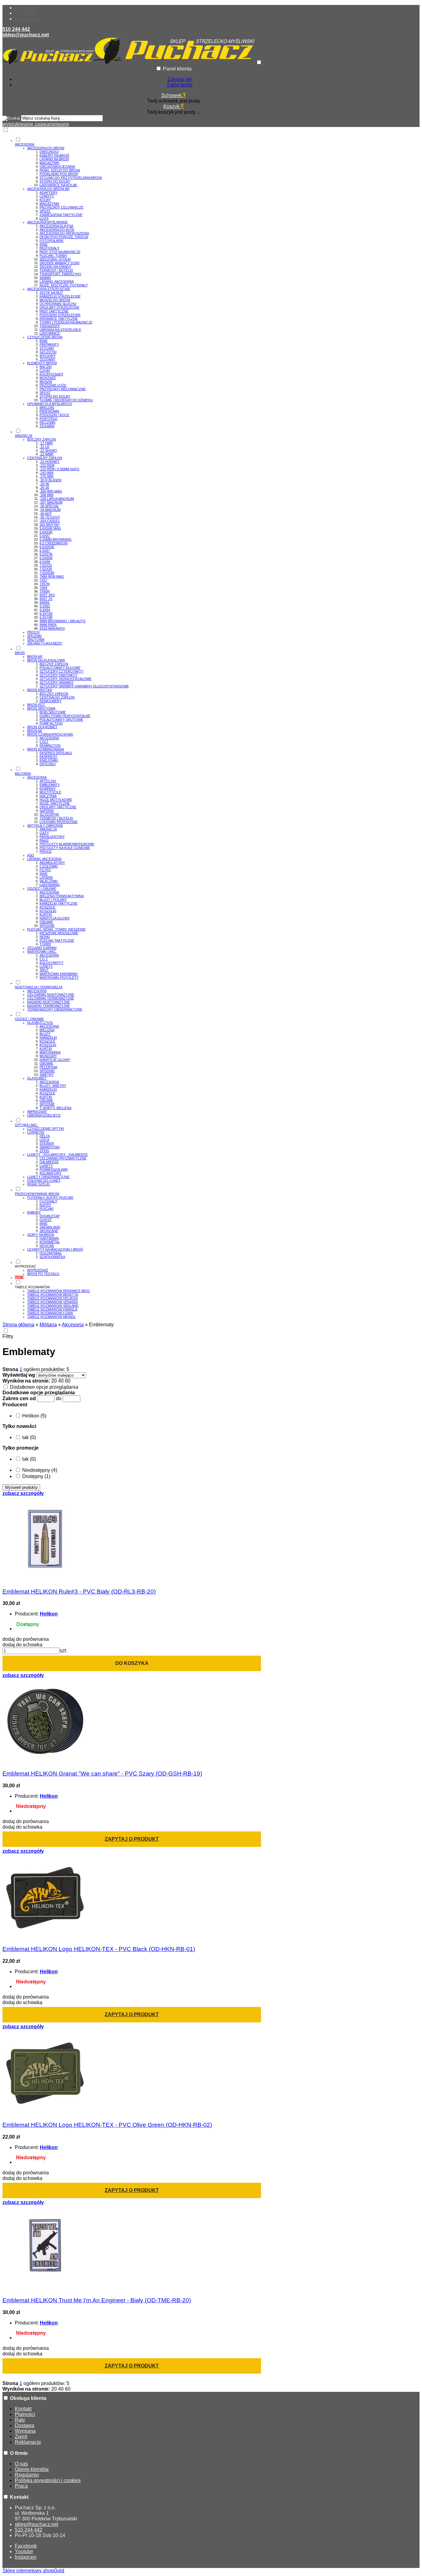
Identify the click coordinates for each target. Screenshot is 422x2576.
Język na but (51, 293)
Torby (45, 944)
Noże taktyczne (55, 803)
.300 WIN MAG (51, 491)
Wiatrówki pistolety (59, 978)
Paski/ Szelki (38, 1184)
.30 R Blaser (51, 480)
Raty (20, 2420)
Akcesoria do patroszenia (64, 233)
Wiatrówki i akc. (42, 952)
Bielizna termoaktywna (62, 896)
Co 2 (44, 959)
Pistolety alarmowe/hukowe (67, 844)
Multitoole (50, 792)
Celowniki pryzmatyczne (63, 1158)
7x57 (43, 580)
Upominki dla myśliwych (50, 404)
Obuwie (46, 922)
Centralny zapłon (45, 458)
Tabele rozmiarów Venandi (53, 1302)
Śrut (44, 970)
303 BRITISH (49, 525)
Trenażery (50, 326)
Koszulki (48, 911)
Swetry (47, 1075)
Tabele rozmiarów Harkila (52, 1309)
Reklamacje (28, 2442)
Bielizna (47, 1030)
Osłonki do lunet (44, 1180)
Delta (45, 1136)
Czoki (45, 370)
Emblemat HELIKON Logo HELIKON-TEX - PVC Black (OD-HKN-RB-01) (99, 1949)
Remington (50, 745)
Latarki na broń (54, 159)
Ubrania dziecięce (44, 1115)
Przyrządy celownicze (61, 207)
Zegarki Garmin (42, 948)
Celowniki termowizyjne (51, 998)
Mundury (48, 1056)
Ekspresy (48, 757)
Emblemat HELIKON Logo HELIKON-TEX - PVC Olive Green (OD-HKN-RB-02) (107, 2125)
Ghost (46, 1220)
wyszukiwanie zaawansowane (36, 124)
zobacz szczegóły (23, 1493)
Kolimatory (51, 1173)
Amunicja (48, 829)
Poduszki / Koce (54, 415)
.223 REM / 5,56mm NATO (59, 469)
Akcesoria (49, 738)
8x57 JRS (47, 595)
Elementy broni (42, 363)
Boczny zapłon (42, 439)
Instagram (27, 19)
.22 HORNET (50, 462)
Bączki (46, 367)
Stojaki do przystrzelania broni (71, 178)
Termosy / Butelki (56, 270)
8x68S (44, 602)
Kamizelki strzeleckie (60, 296)
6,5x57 (45, 551)
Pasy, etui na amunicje (60, 252)
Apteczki (48, 781)
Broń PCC (36, 705)
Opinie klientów (32, 2469)
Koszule (47, 907)
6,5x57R (46, 554)
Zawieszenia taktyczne (61, 215)
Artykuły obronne (45, 826)
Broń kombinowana (46, 749)
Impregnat (37, 1112)
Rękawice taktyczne (59, 319)
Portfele (49, 419)
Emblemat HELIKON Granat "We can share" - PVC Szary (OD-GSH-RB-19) (102, 1774)
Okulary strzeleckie (59, 307)
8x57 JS (46, 599)
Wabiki (45, 278)
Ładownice (50, 333)
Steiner (47, 1143)
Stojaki (47, 348)
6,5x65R (46, 558)
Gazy (44, 833)
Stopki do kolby (55, 181)
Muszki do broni (55, 300)
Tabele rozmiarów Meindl (51, 1317)
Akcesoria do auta (57, 230)
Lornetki (36, 1132)
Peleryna (48, 1067)
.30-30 (44, 488)
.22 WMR (46, 454)
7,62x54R (47, 573)
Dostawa (25, 2425)
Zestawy (47, 359)
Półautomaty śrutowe (61, 720)
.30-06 (44, 484)
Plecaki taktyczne (57, 940)
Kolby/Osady (51, 374)
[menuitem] (180, 282)
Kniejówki (49, 760)
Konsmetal (50, 1242)
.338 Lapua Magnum (57, 499)
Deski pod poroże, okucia (64, 237)
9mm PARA (48, 625)
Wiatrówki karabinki (59, 974)
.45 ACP (46, 513)
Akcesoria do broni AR (48, 189)
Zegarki (47, 426)
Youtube (25, 13)
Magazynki (49, 163)
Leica (44, 1140)
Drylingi (48, 764)
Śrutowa (36, 640)
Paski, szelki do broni (60, 170)
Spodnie (47, 926)
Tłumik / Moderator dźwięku (66, 400)
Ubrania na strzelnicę (60, 330)
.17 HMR (46, 443)
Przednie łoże (53, 385)
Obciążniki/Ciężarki (57, 167)
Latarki (46, 877)
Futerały (48, 1201)
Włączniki (49, 881)
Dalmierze (49, 1162)
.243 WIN (46, 473)
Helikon (49, 1614)
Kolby (45, 200)
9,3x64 (45, 610)
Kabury (34, 1212)
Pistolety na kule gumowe (65, 848)
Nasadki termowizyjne (49, 1006)
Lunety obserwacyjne (48, 1177)
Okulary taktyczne (58, 807)
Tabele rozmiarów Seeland (53, 1306)
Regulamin (27, 2475)
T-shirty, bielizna (55, 1108)
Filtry (45, 870)
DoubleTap (50, 1216)
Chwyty (47, 196)
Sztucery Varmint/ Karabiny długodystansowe (84, 686)
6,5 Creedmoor (54, 543)
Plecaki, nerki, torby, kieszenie (56, 929)
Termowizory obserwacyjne (55, 1009)
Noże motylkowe (56, 800)
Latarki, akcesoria (57, 281)
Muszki (46, 382)
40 (61, 1381)
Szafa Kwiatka (52, 1257)
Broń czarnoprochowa (50, 734)
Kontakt (23, 2409)
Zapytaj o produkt (132, 1839)
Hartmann (49, 1238)
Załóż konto (180, 85)
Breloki (47, 408)
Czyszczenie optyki (46, 1129)
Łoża (44, 218)
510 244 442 (16, 29)
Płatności (25, 2414)
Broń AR (35, 657)
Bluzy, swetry (53, 1086)
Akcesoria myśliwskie (47, 222)
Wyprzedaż (38, 1270)
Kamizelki (48, 1037)
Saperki (47, 811)
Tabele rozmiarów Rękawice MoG (59, 1291)
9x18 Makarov (52, 628)
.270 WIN (46, 476)
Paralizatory (52, 837)
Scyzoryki (49, 814)
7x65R (45, 591)
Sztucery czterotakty (61, 671)
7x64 (43, 588)
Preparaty (49, 344)
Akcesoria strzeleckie (49, 289)
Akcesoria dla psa (56, 226)
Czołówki (49, 866)
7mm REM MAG (52, 576)
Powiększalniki (54, 1169)
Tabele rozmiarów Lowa (50, 1313)
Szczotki (48, 352)
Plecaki (46, 1209)
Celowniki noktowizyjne (51, 995)
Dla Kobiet (37, 1078)
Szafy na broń (41, 1235)
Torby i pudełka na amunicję (66, 322)
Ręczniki (47, 422)
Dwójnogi (49, 152)
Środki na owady (55, 267)
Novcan (47, 1246)
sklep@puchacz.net (26, 35)
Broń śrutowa (41, 708)
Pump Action (51, 723)
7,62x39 (46, 569)
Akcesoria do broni (46, 148)
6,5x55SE (47, 547)
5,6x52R (46, 532)
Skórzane (49, 1231)
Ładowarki (50, 885)
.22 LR (44, 447)
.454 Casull (50, 521)
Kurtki (46, 914)
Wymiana (25, 2431)
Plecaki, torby (53, 255)
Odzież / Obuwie (42, 889)
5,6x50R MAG (50, 528)
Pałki (44, 840)
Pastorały (49, 248)
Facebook (27, 8)
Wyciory (48, 356)
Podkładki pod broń (59, 174)
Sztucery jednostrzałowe (65, 679)
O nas (21, 2464)
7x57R (45, 584)
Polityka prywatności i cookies (48, 2480)
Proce (46, 851)
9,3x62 (45, 606)
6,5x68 (45, 562)
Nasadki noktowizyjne (49, 1002)
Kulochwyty (51, 963)
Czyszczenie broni (45, 337)
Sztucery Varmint (57, 682)
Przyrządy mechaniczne (63, 389)
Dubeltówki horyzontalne (65, 716)
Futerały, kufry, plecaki (50, 1197)
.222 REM (47, 465)
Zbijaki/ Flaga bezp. (45, 643)
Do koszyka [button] (132, 1663)
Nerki (45, 937)
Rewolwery (51, 701)
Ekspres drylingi (56, 753)
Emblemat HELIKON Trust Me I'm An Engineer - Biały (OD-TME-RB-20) (97, 2300)
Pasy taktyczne (54, 311)
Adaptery (49, 192)
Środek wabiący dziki (59, 263)
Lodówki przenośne (59, 822)
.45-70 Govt (50, 517)
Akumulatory (52, 863)
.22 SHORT (48, 450)
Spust (45, 211)
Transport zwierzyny (60, 274)
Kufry (45, 1205)
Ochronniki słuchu (58, 304)
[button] (15, 1405)
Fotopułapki (51, 241)
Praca (21, 2486)
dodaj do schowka (22, 1645)
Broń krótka (40, 690)
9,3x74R (46, 617)
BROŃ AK (35, 731)
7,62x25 (46, 565)
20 (54, 1381)
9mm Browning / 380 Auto (63, 621)
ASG (31, 855)
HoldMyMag (51, 1253)
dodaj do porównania (26, 1639)
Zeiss (44, 1151)
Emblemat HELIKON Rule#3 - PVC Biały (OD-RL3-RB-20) (79, 1592)
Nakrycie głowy (55, 1060)
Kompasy (48, 788)
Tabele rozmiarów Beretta (53, 1294)
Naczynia (48, 796)
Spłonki (34, 636)
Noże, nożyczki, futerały (64, 285)
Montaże (48, 378)
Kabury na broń (54, 155)
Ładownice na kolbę (58, 185)
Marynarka (50, 1052)
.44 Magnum (50, 510)
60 (68, 1381)
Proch (33, 632)
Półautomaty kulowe (60, 668)
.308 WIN (46, 495)
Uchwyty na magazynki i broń (55, 1249)
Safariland (50, 1227)
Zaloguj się (180, 79)
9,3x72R (46, 614)
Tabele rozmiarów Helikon (53, 1298)
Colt (44, 742)
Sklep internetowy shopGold (33, 2571)
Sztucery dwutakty (58, 675)
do (59, 1398)
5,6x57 (45, 536)
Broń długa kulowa (46, 660)
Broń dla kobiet (42, 727)
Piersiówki (49, 411)
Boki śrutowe (53, 712)
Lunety (46, 966)
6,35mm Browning (56, 539)
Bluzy (45, 1034)
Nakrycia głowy (55, 918)
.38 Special (49, 506)
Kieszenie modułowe (59, 933)
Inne (44, 244)
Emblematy (50, 785)
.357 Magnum (51, 502)
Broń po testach (43, 1274)
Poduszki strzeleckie (60, 315)
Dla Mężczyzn (40, 1023)
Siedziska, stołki (55, 259)
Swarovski (50, 1147)
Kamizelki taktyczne (59, 903)
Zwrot (21, 2437)
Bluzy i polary (53, 900)
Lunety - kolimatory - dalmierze (57, 1155)
